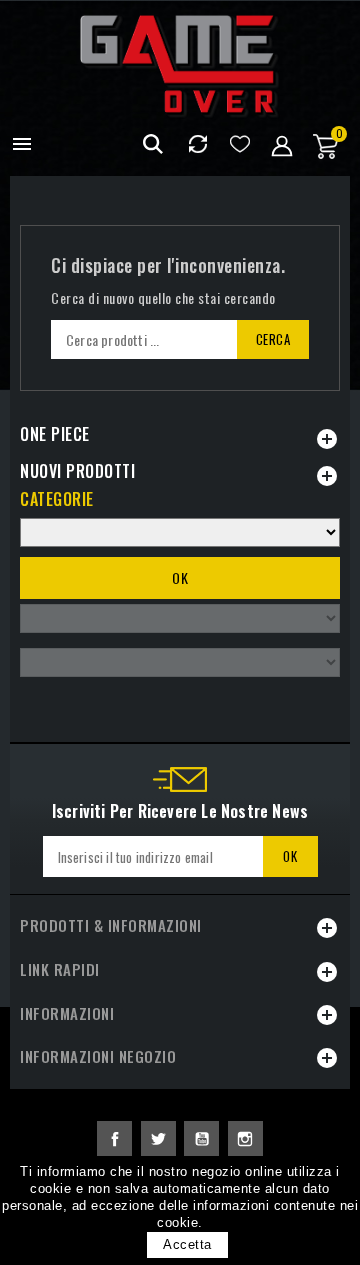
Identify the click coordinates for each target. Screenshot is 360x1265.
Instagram (245, 1138)
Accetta (187, 1244)
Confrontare (197, 144)
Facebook (114, 1138)
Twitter (158, 1138)
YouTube (201, 1138)
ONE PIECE (55, 434)
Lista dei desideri (239, 144)
